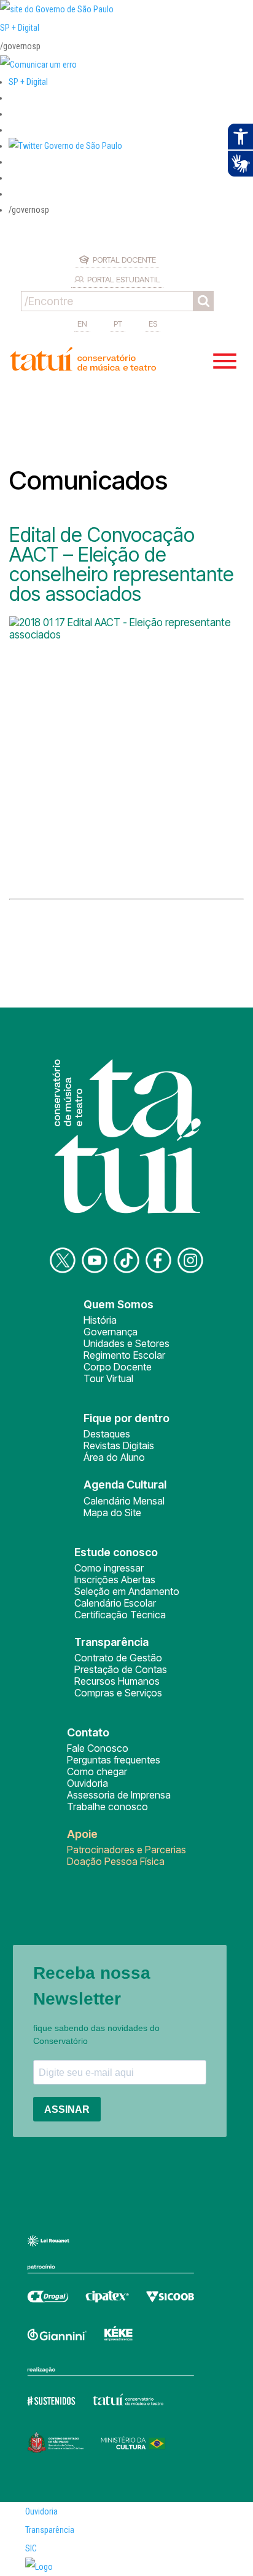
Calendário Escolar (115, 1603)
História (100, 1320)
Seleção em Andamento (127, 1591)
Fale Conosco (98, 1748)
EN (82, 324)
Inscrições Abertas (115, 1580)
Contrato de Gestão (118, 1658)
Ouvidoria (88, 1783)
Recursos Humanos (117, 1681)
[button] (65, 146)
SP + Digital (20, 28)
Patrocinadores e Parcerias (126, 1850)
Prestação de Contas (121, 1669)
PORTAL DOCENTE (124, 260)
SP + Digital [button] (28, 82)
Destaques (107, 1434)
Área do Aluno (114, 1457)
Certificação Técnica (120, 1615)
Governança (111, 1332)
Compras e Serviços (118, 1693)
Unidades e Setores (126, 1343)
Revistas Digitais (119, 1445)
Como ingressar (109, 1568)
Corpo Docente (118, 1367)
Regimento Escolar (124, 1355)
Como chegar (97, 1771)
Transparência (50, 2530)
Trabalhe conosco (107, 1807)
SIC (31, 2548)
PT (118, 324)
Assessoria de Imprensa (119, 1795)
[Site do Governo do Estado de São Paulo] (57, 9)
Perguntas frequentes (114, 1760)
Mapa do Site (112, 1513)
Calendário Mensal (124, 1501)
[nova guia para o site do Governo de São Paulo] (38, 65)
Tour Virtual (108, 1378)
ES (153, 324)
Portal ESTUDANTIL (124, 279)
